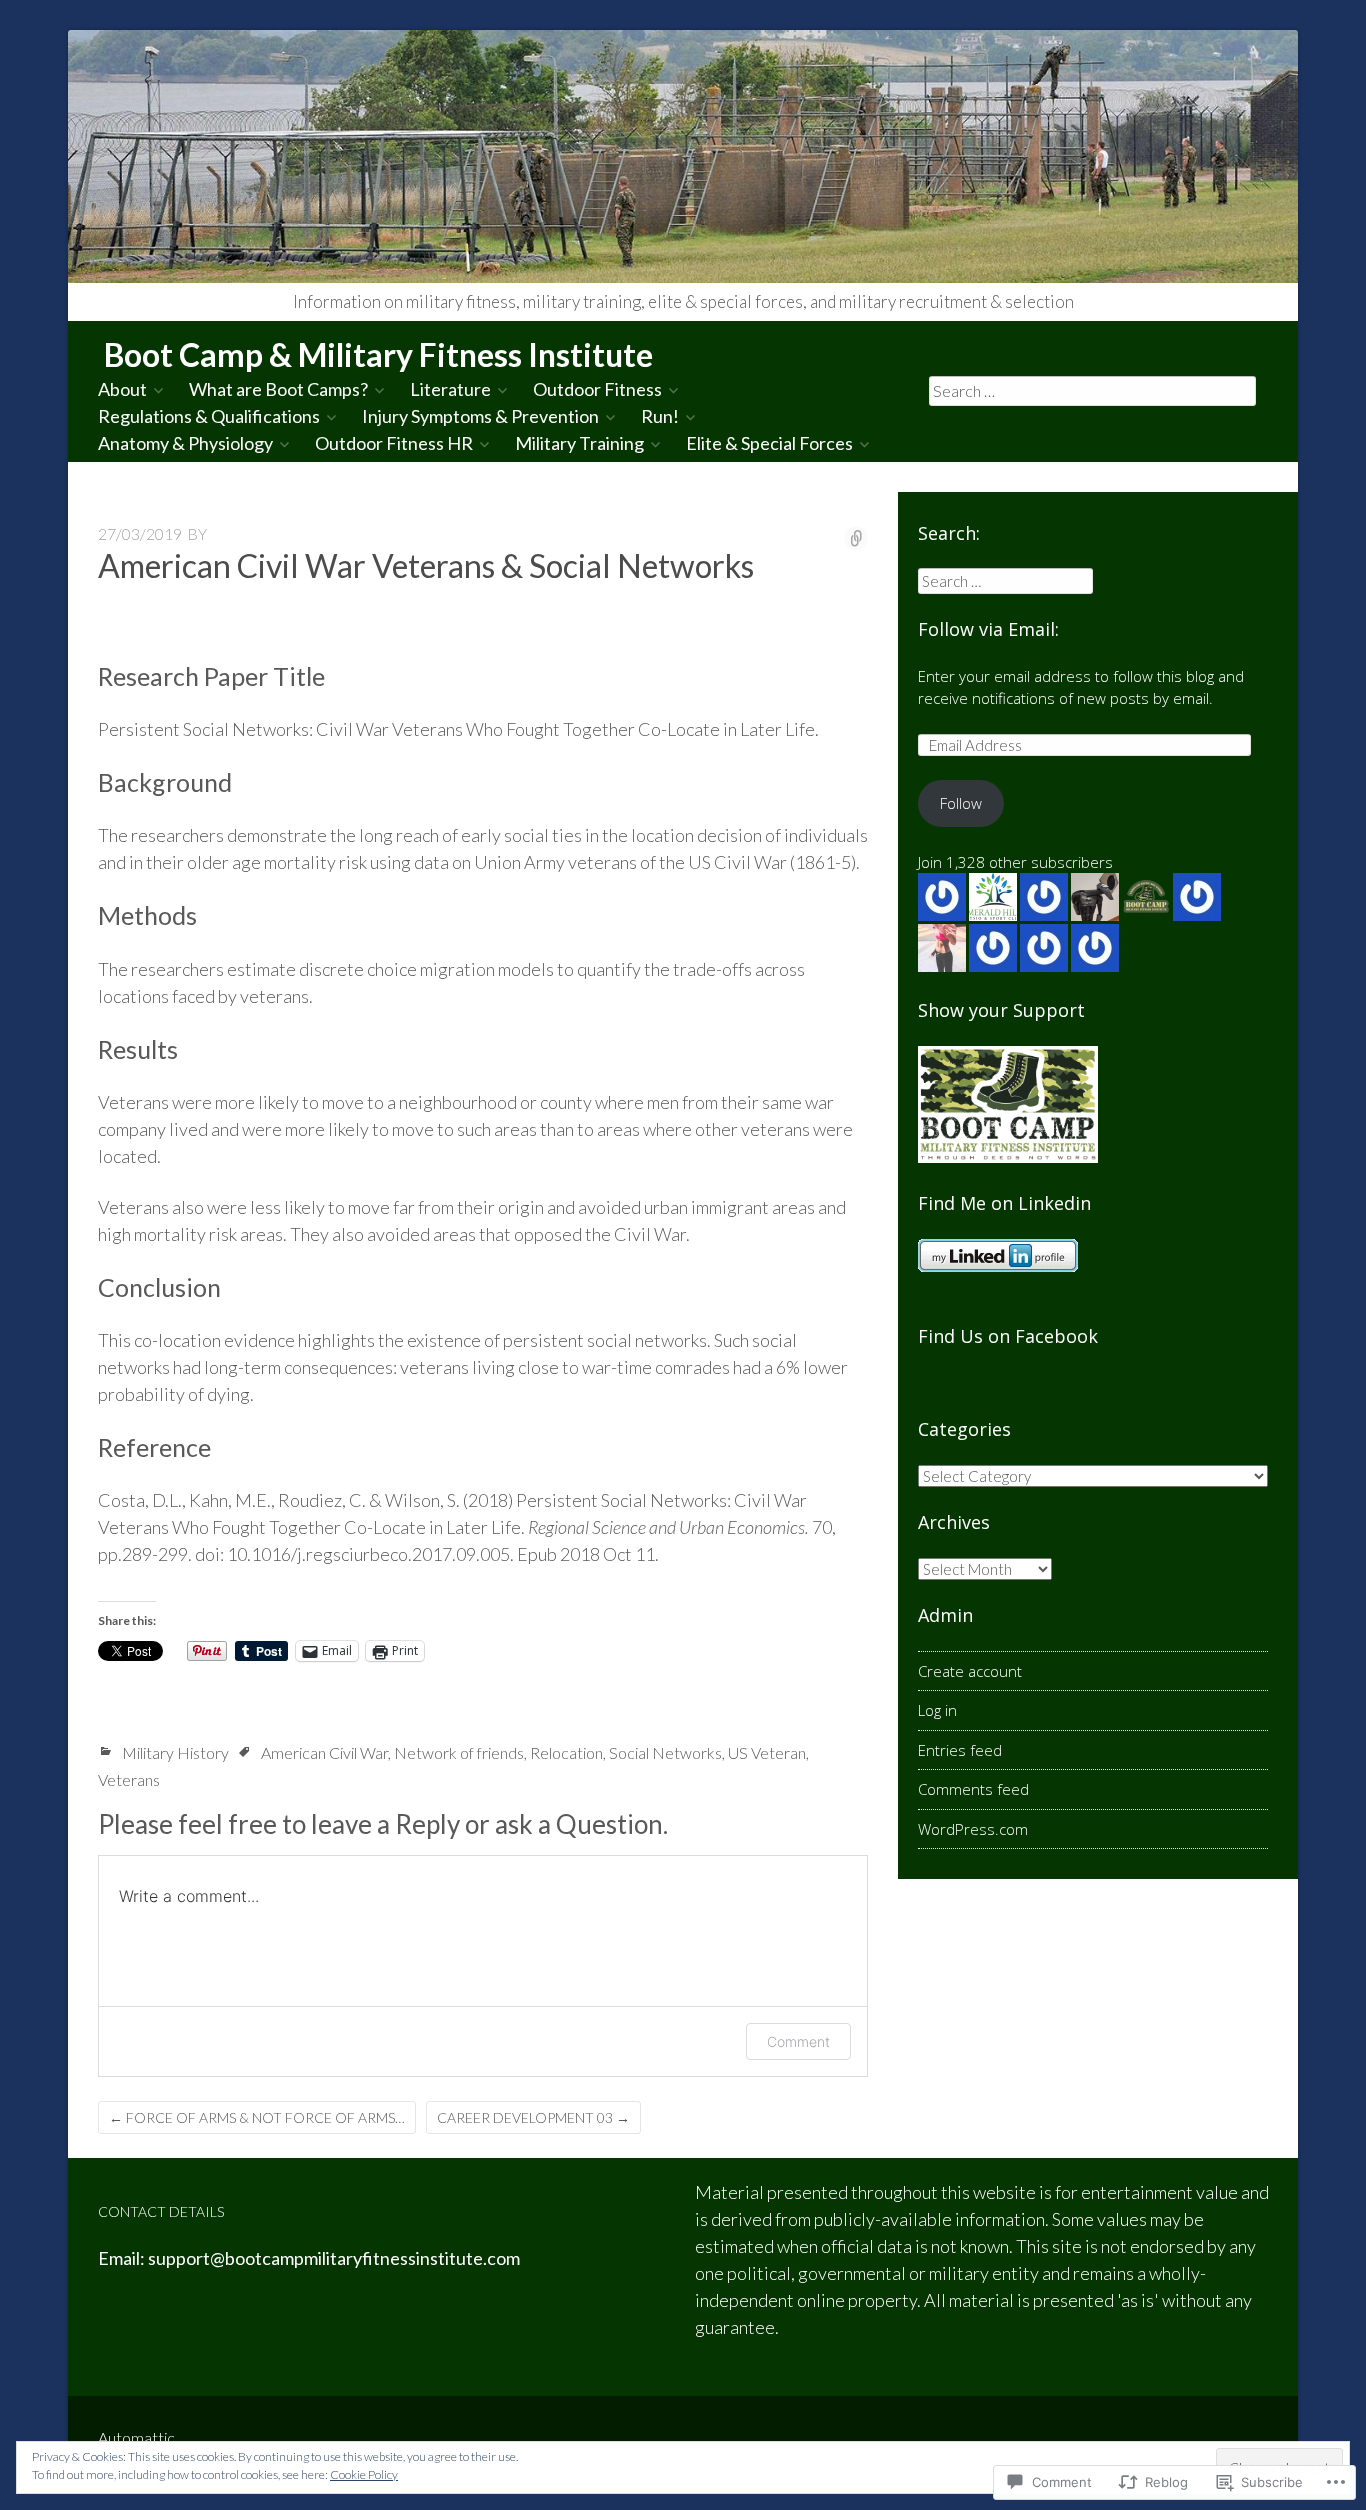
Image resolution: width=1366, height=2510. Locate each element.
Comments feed (973, 1789)
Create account (970, 1671)
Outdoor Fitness (597, 389)
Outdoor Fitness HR (394, 443)
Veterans (129, 1779)
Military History (175, 1752)
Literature (450, 389)
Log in (937, 1710)
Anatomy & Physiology (185, 443)
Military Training (579, 443)
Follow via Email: (988, 629)
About (122, 389)
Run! (660, 416)
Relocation (566, 1752)
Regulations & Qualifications (209, 416)
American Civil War (324, 1752)
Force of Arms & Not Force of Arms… (257, 2117)
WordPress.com (973, 1829)
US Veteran (767, 1752)
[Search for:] (1093, 390)
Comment (798, 2041)
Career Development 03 (533, 2117)
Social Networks (665, 1752)
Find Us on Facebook (1008, 1336)
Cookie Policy (364, 2474)
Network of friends (459, 1752)
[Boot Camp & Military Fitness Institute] (683, 156)
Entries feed (960, 1750)
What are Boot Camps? (278, 389)
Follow (961, 803)
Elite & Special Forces (769, 443)
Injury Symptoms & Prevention (480, 416)
